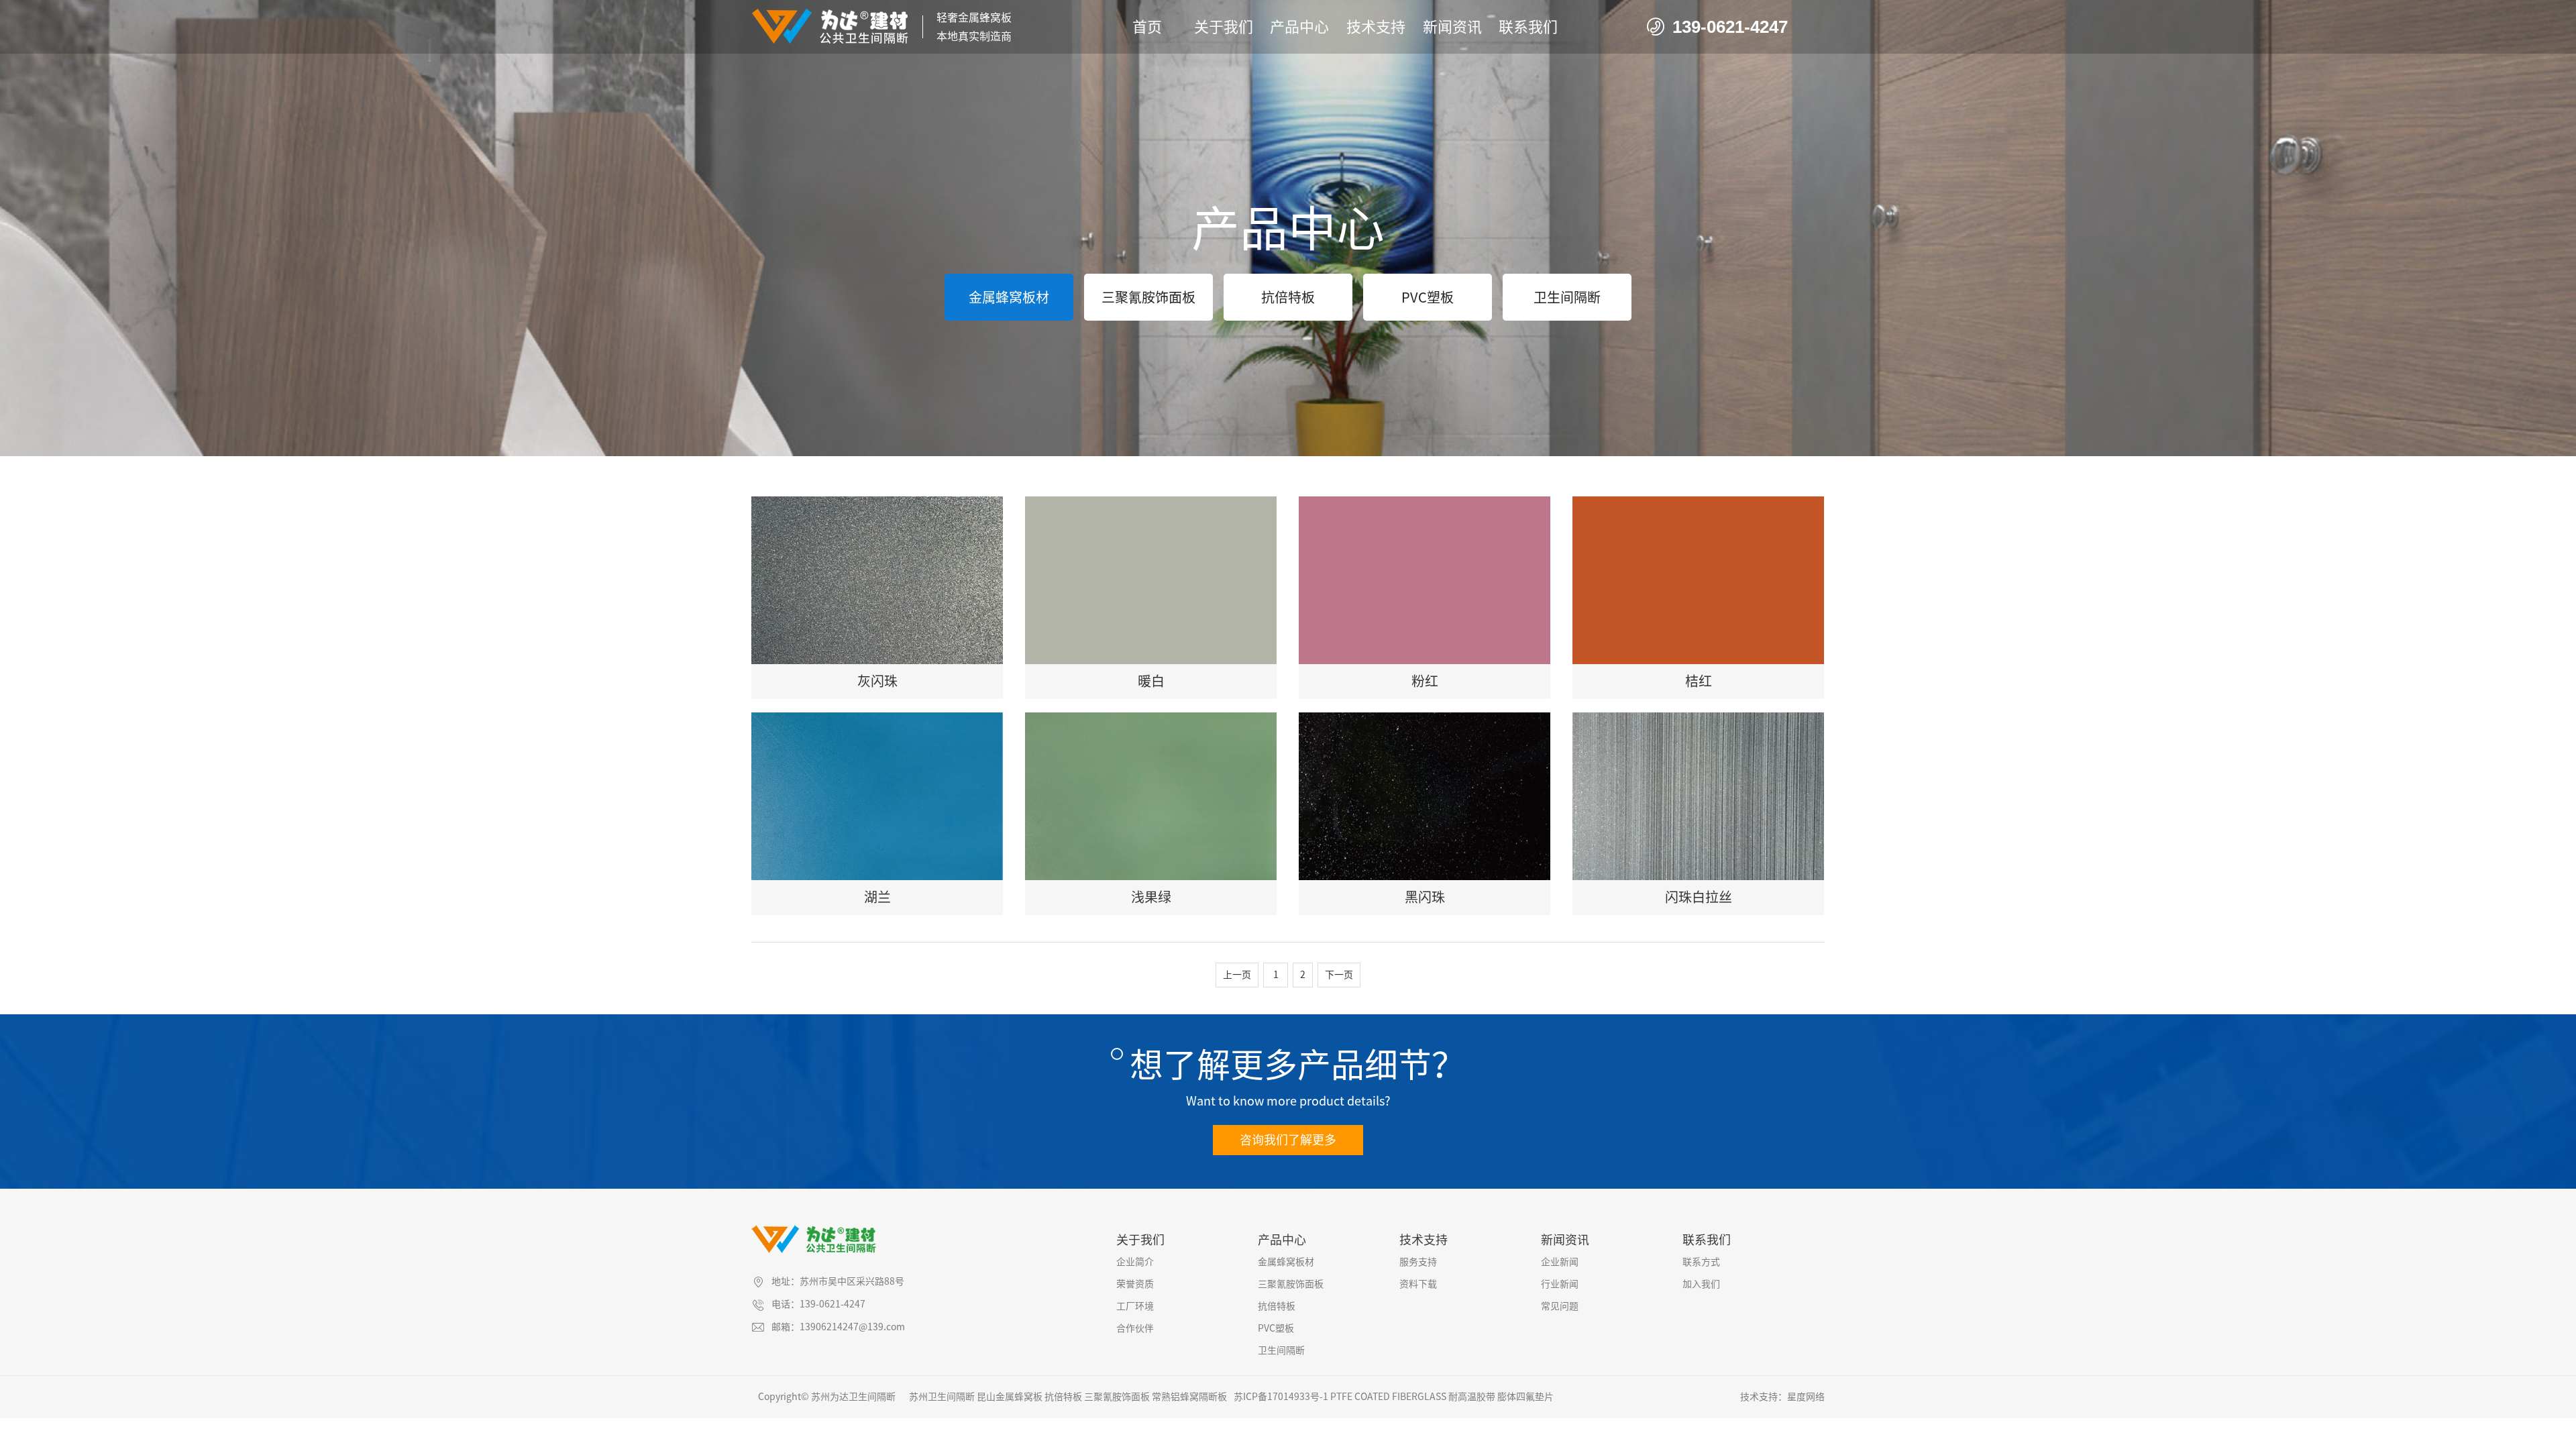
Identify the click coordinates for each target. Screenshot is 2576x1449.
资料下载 (1418, 1284)
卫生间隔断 (1567, 297)
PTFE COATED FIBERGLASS (1388, 1397)
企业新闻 (1560, 1262)
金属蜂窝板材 (1009, 297)
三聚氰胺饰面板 (1148, 297)
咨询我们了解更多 (1288, 1140)
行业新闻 (1560, 1284)
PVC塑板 (1428, 297)
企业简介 (1135, 1262)
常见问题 (1560, 1306)
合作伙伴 (1135, 1328)
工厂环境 (1135, 1306)
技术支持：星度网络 (1782, 1397)
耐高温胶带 (1472, 1397)
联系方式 (1701, 1262)
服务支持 (1418, 1262)
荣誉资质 (1135, 1284)
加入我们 (1701, 1284)
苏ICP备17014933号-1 (1281, 1397)
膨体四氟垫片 (1525, 1397)
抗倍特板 (1288, 297)
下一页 (1339, 975)
